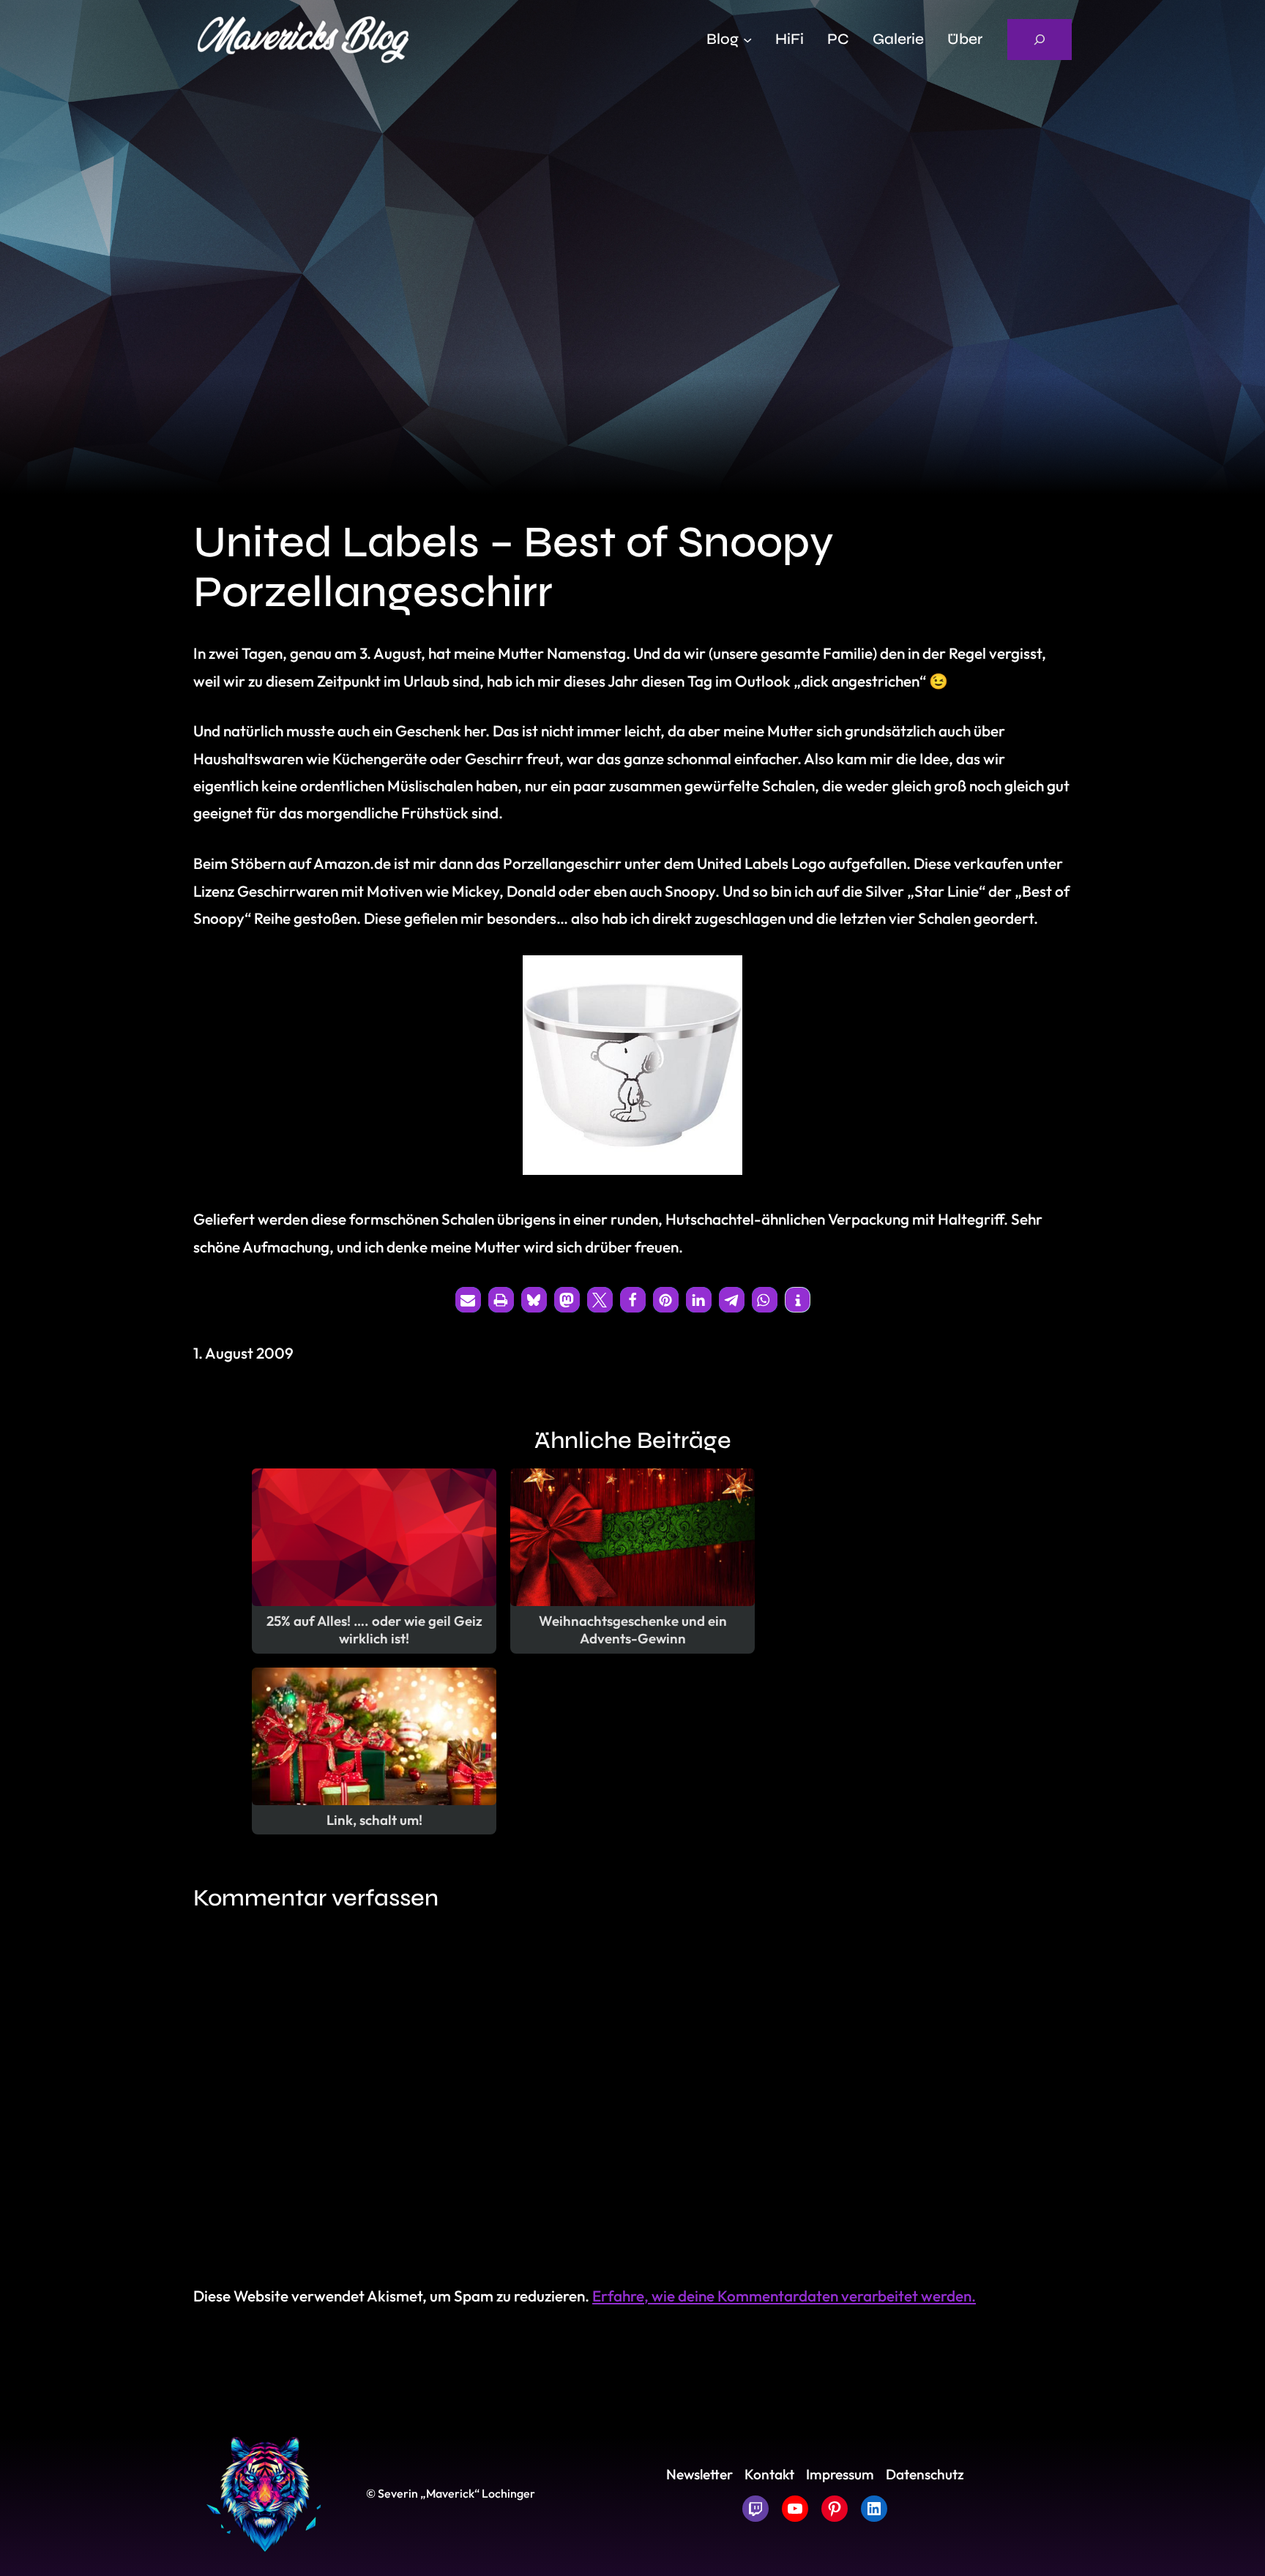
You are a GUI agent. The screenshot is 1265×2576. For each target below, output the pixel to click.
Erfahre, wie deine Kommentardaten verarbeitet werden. (784, 2296)
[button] (468, 1300)
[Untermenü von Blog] (747, 40)
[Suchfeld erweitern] (1040, 40)
